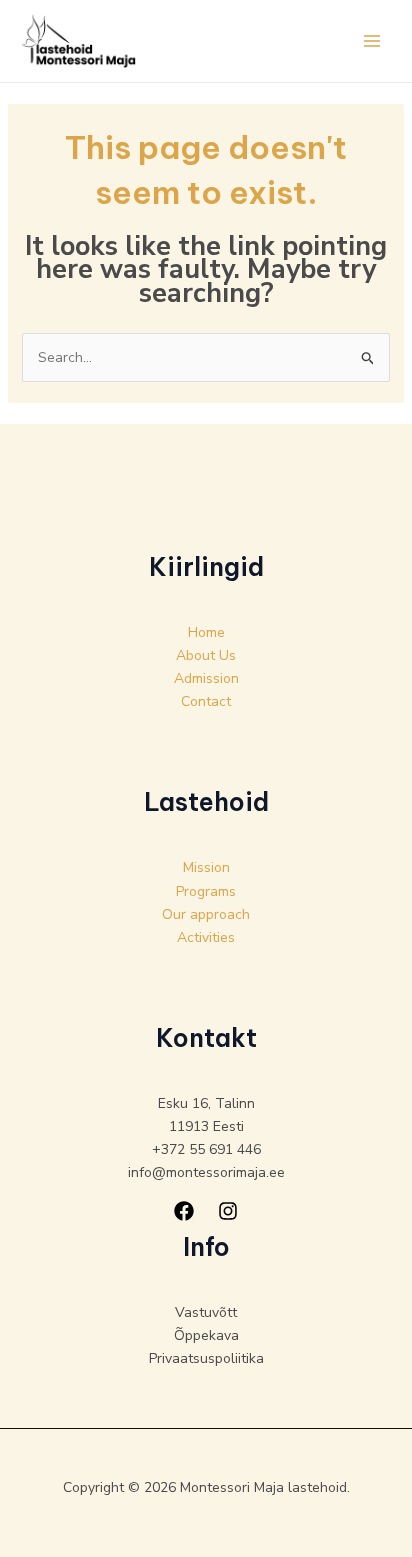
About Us (206, 655)
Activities (206, 937)
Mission (206, 867)
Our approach (206, 914)
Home (206, 632)
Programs (206, 891)
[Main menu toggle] (371, 40)
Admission (206, 678)
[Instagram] (228, 1211)
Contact (206, 701)
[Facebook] (184, 1211)
